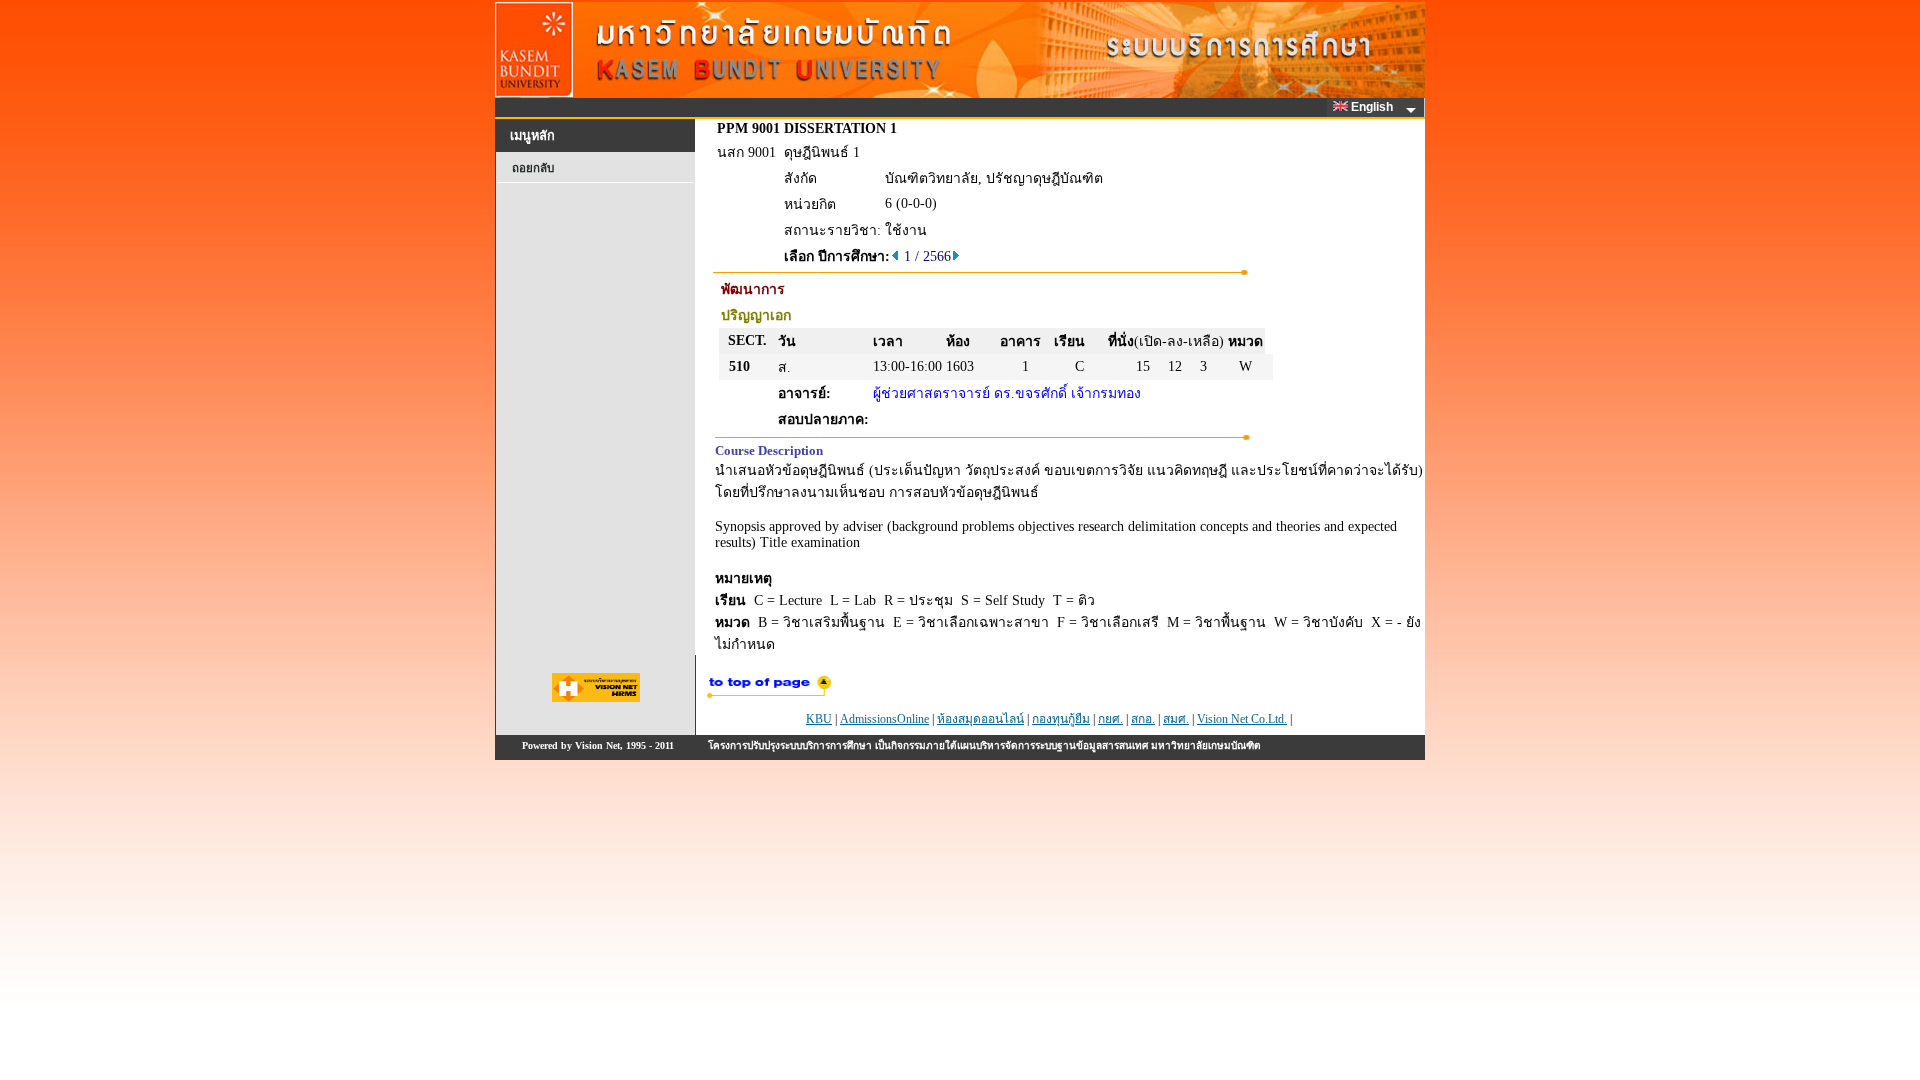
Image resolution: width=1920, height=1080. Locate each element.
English (1373, 107)
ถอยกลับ (533, 168)
